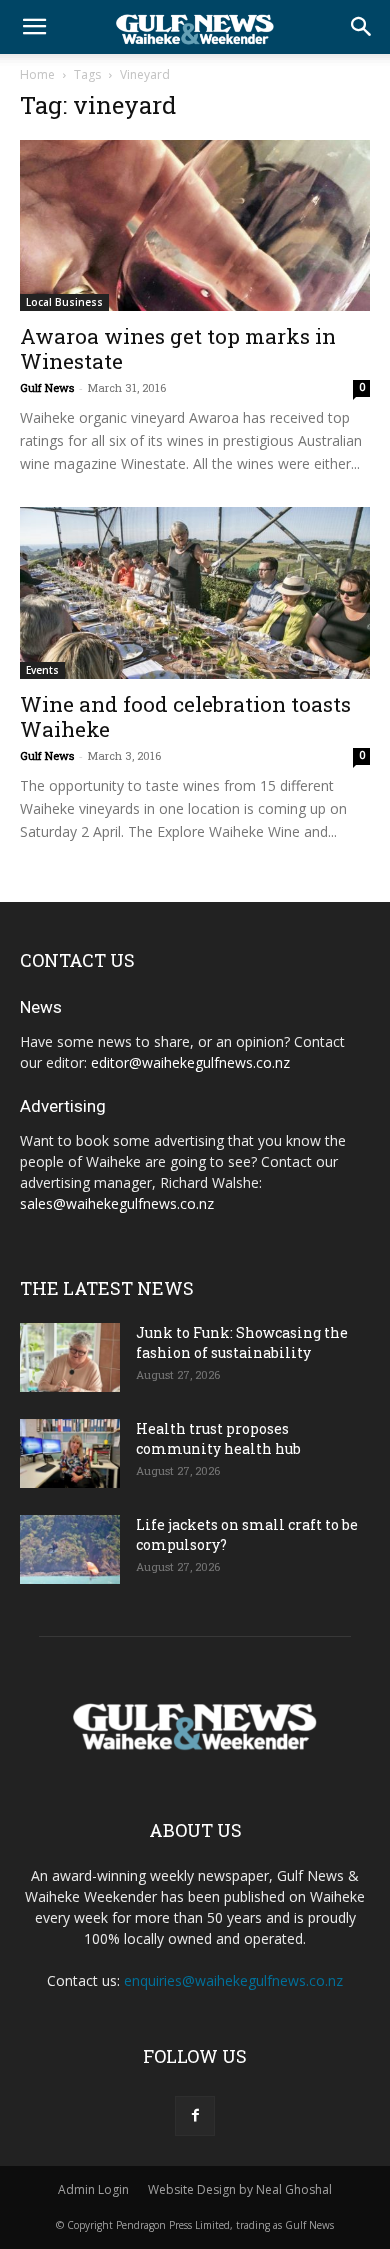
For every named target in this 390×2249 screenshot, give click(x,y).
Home (37, 74)
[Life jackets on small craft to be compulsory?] (70, 1549)
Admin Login (93, 2189)
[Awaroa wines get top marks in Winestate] (195, 225)
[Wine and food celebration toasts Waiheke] (195, 592)
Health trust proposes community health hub (218, 1438)
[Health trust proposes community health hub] (70, 1453)
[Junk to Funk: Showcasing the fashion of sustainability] (70, 1357)
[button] (34, 27)
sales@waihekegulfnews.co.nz (117, 1203)
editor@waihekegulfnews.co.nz (190, 1062)
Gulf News (47, 387)
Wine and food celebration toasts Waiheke (185, 716)
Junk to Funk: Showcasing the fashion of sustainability (242, 1342)
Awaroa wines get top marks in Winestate (178, 348)
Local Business (64, 302)
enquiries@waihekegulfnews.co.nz (233, 1980)
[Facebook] (195, 2116)
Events (42, 670)
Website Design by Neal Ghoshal (240, 2189)
